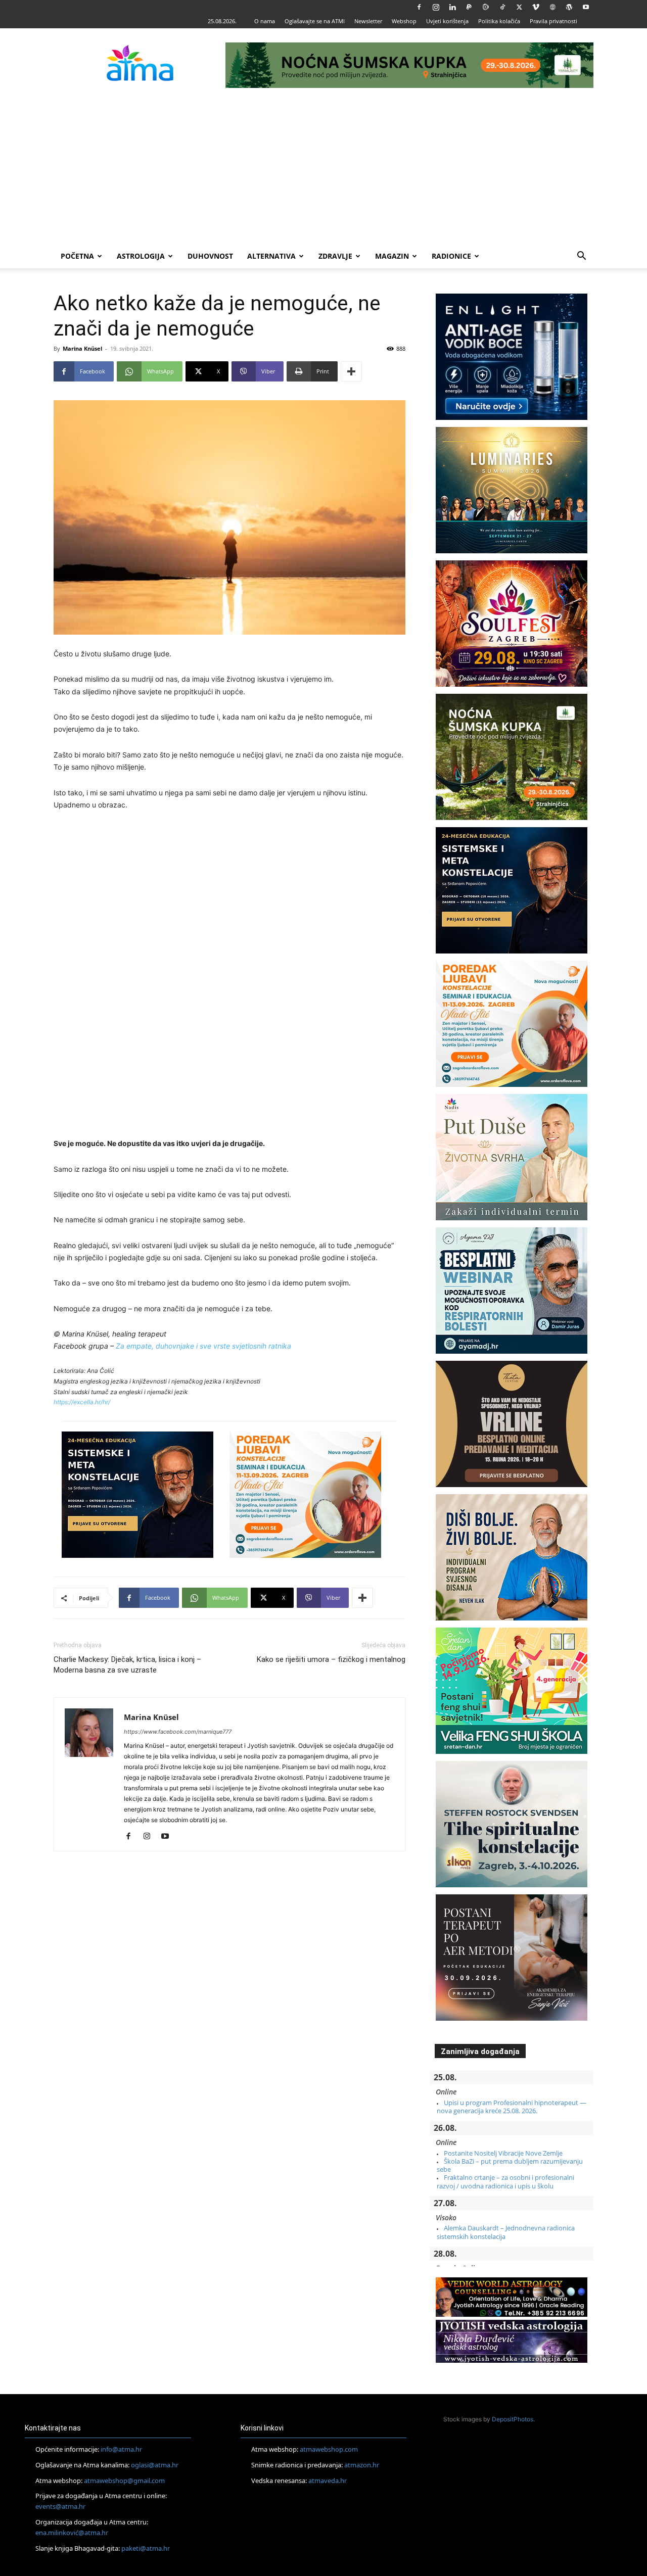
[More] (351, 371)
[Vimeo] (536, 7)
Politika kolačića (499, 21)
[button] (581, 257)
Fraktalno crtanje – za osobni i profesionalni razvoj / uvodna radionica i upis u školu (505, 2181)
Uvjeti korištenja (447, 21)
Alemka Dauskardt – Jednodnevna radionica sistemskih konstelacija (506, 2232)
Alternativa (271, 256)
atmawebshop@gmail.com (124, 2480)
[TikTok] (502, 7)
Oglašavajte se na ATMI (315, 21)
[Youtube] (586, 7)
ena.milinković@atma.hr (72, 2533)
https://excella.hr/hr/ (82, 1402)
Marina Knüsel (82, 348)
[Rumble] (486, 7)
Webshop (404, 21)
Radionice (451, 256)
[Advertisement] (323, 168)
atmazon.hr (362, 2465)
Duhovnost (210, 256)
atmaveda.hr (328, 2480)
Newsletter (368, 21)
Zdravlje (335, 256)
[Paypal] (469, 7)
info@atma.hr (121, 2449)
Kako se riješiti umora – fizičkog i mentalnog (331, 1659)
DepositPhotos (513, 2419)
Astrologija (141, 256)
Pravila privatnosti (553, 21)
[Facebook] (419, 7)
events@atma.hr (60, 2506)
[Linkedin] (452, 7)
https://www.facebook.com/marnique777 (178, 1732)
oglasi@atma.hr (155, 2465)
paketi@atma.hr (146, 2548)
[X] (519, 7)
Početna (77, 256)
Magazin (392, 256)
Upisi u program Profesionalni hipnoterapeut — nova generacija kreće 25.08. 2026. (512, 2107)
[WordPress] (569, 7)
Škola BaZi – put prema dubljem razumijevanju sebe (510, 2165)
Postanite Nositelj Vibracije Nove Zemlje (503, 2153)
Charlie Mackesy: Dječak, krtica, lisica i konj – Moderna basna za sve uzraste (127, 1665)
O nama (265, 21)
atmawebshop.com (329, 2449)
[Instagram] (436, 7)
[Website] (552, 7)
